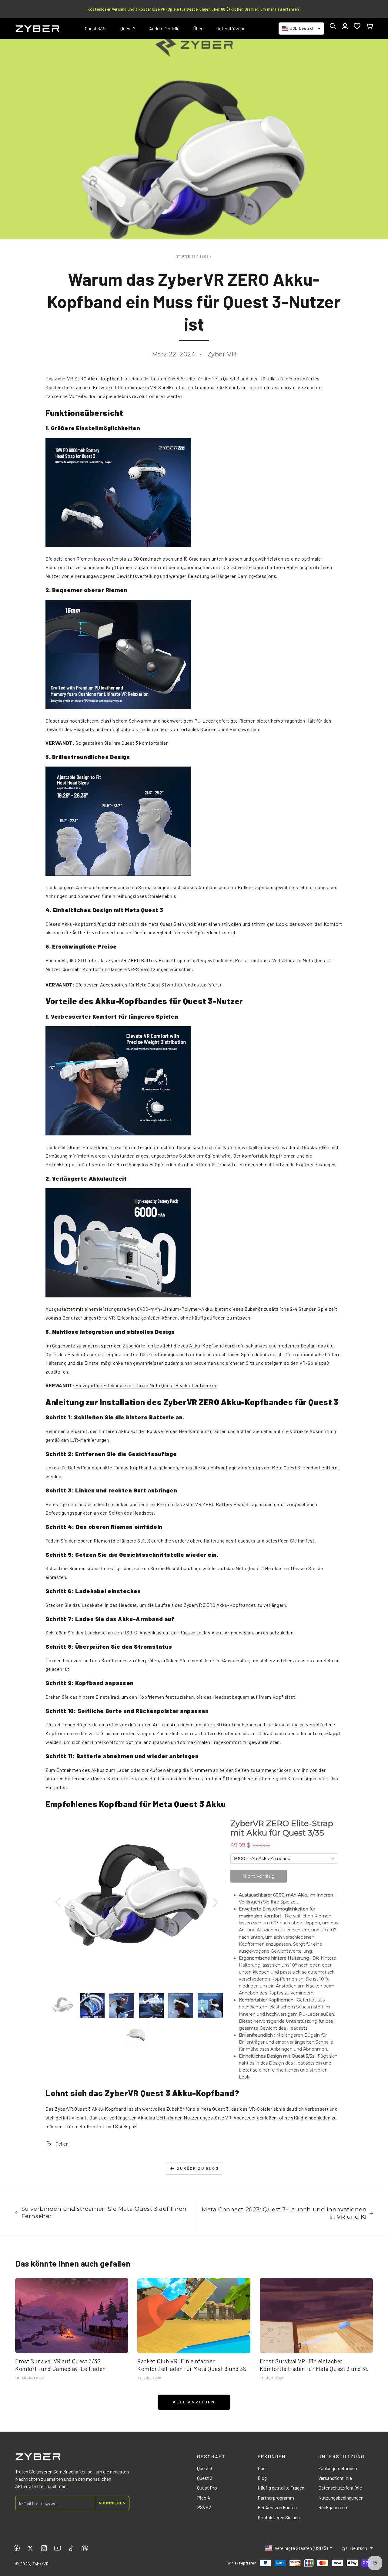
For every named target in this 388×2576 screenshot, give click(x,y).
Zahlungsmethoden (338, 2468)
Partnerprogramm (276, 2498)
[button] (333, 26)
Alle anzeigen (194, 2402)
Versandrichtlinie (335, 2478)
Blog (204, 256)
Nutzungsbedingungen (341, 2498)
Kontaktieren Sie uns (279, 2517)
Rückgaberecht (334, 2507)
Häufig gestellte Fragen (281, 2488)
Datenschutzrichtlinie (340, 2488)
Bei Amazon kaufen (277, 2507)
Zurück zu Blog (198, 2168)
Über (262, 2468)
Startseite (186, 256)
